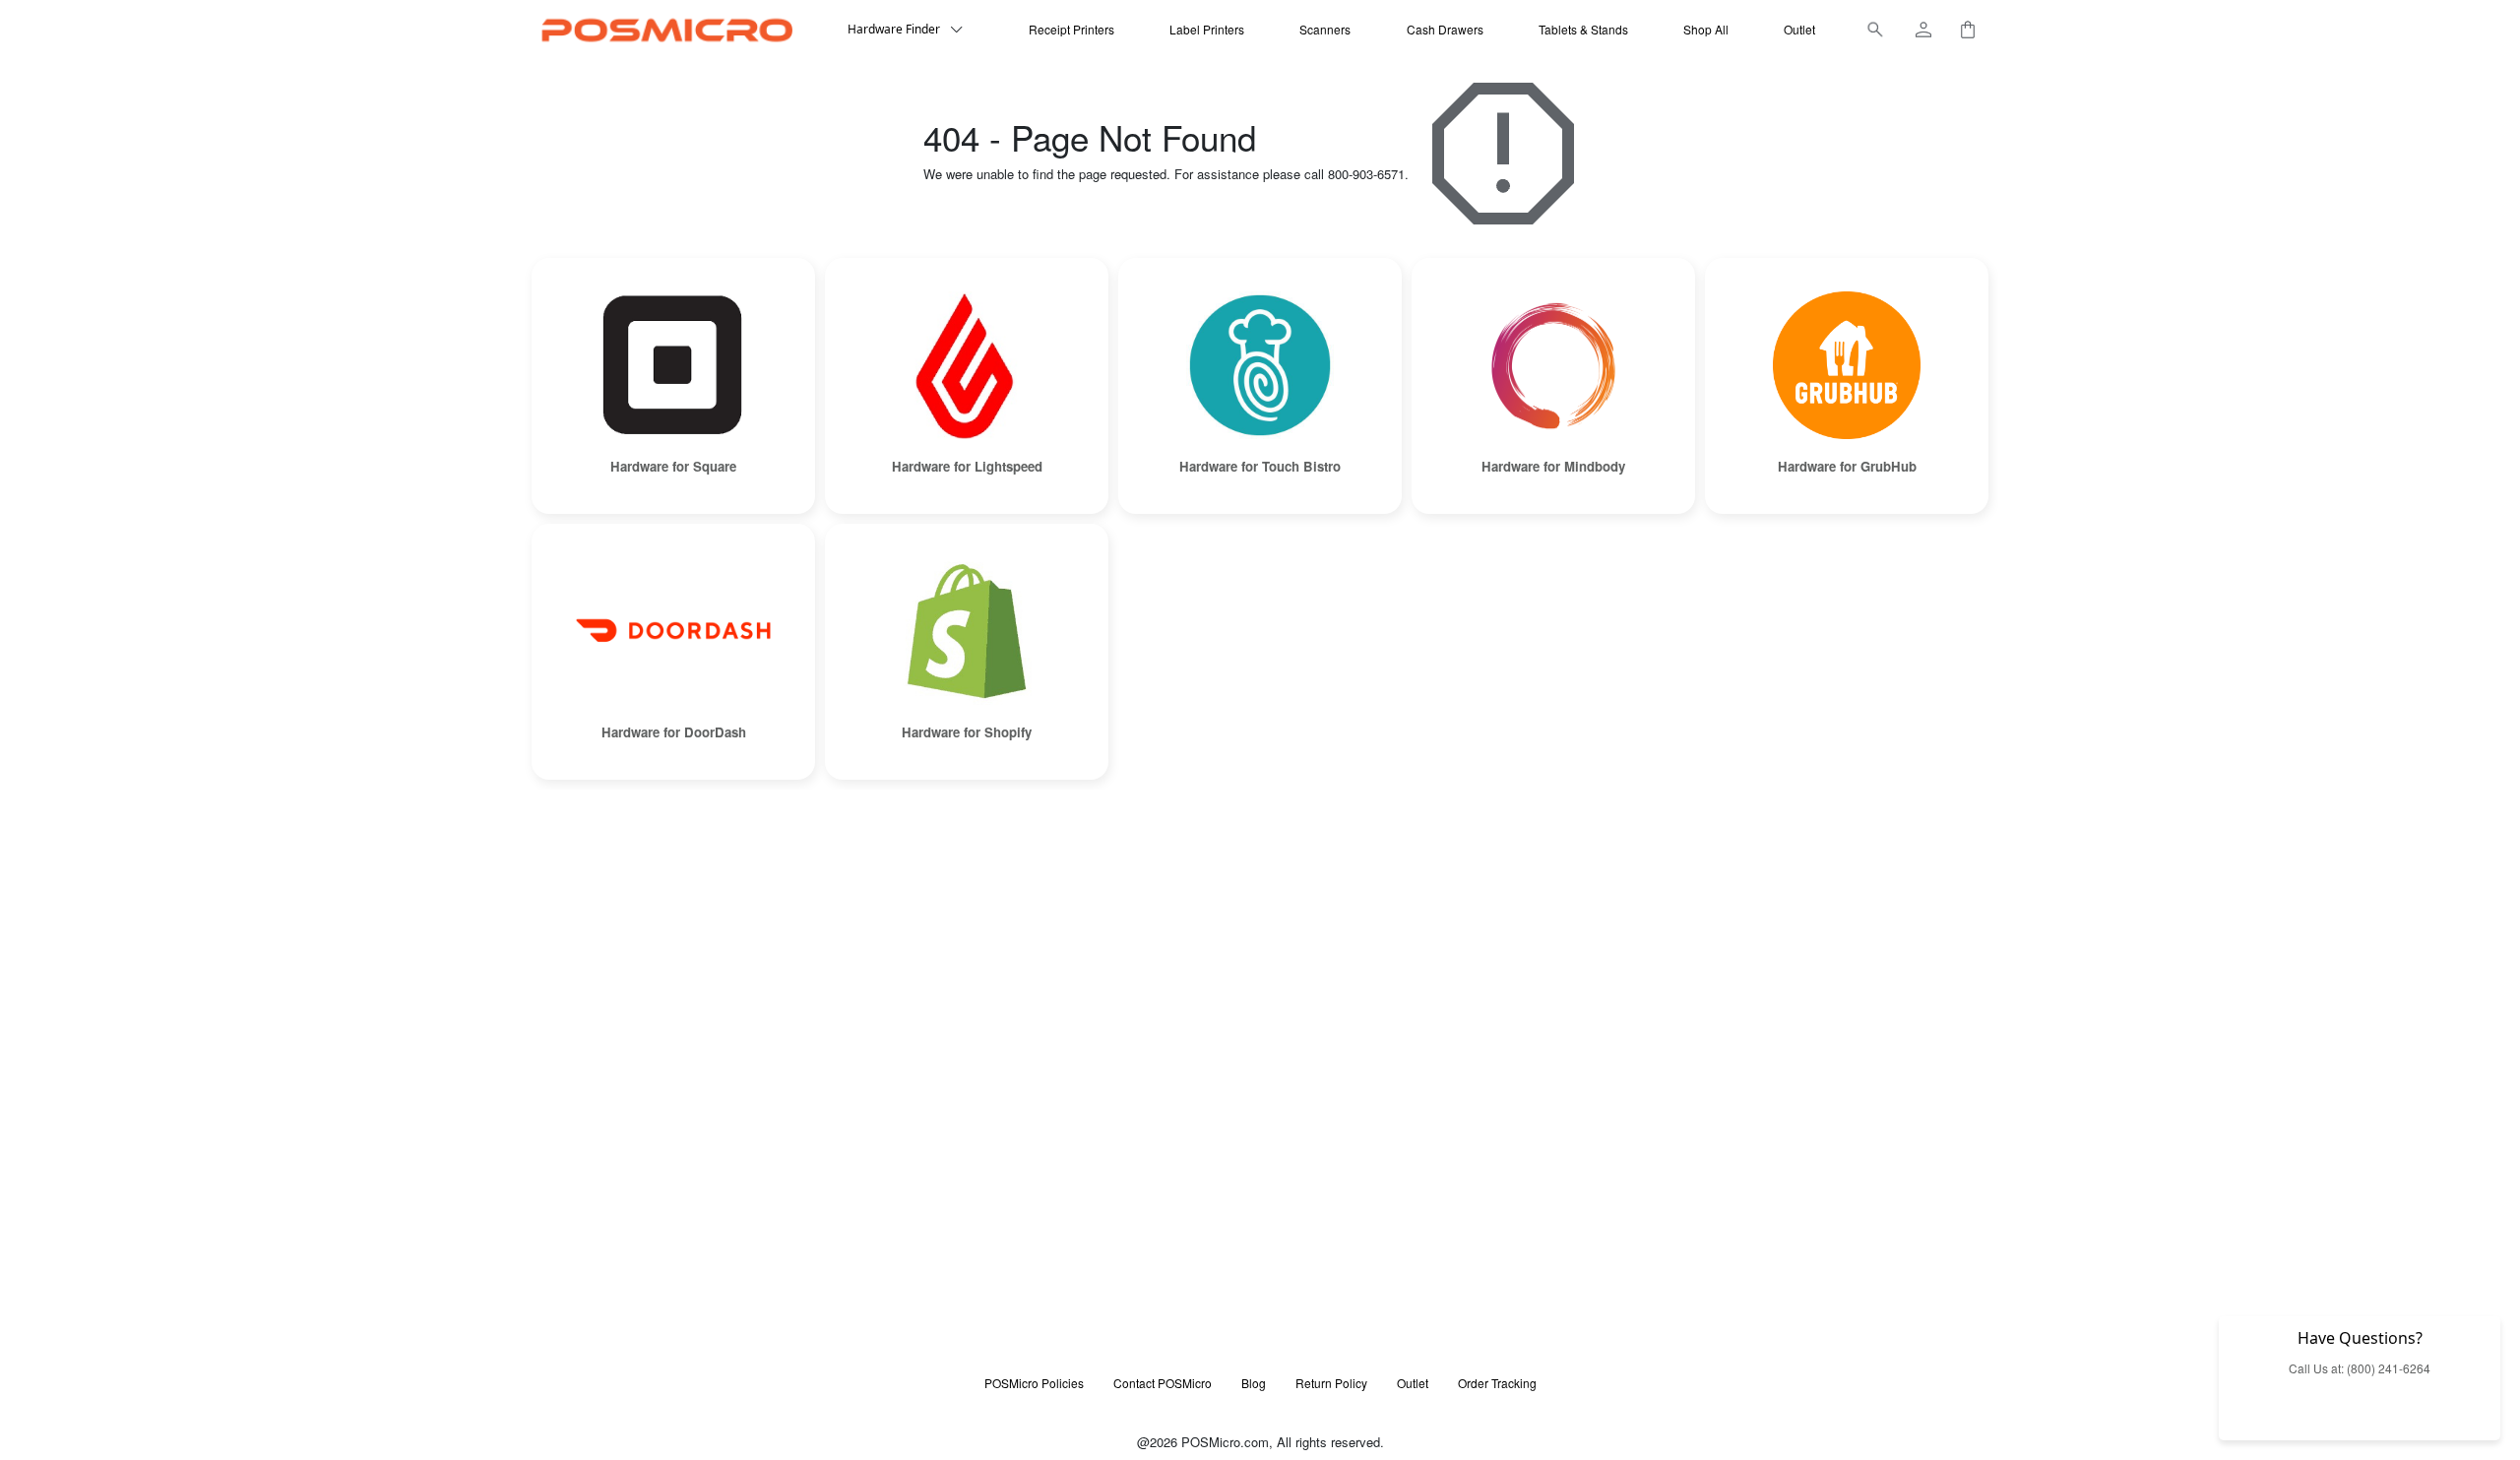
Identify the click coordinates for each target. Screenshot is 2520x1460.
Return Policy (1331, 1383)
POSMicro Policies (1034, 1383)
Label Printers (1207, 29)
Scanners (1325, 29)
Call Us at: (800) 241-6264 (2360, 1368)
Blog (1254, 1383)
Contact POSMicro (1163, 1383)
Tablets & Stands (1583, 29)
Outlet (1799, 29)
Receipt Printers (1071, 29)
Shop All (1706, 29)
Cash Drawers (1445, 29)
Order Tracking (1497, 1383)
